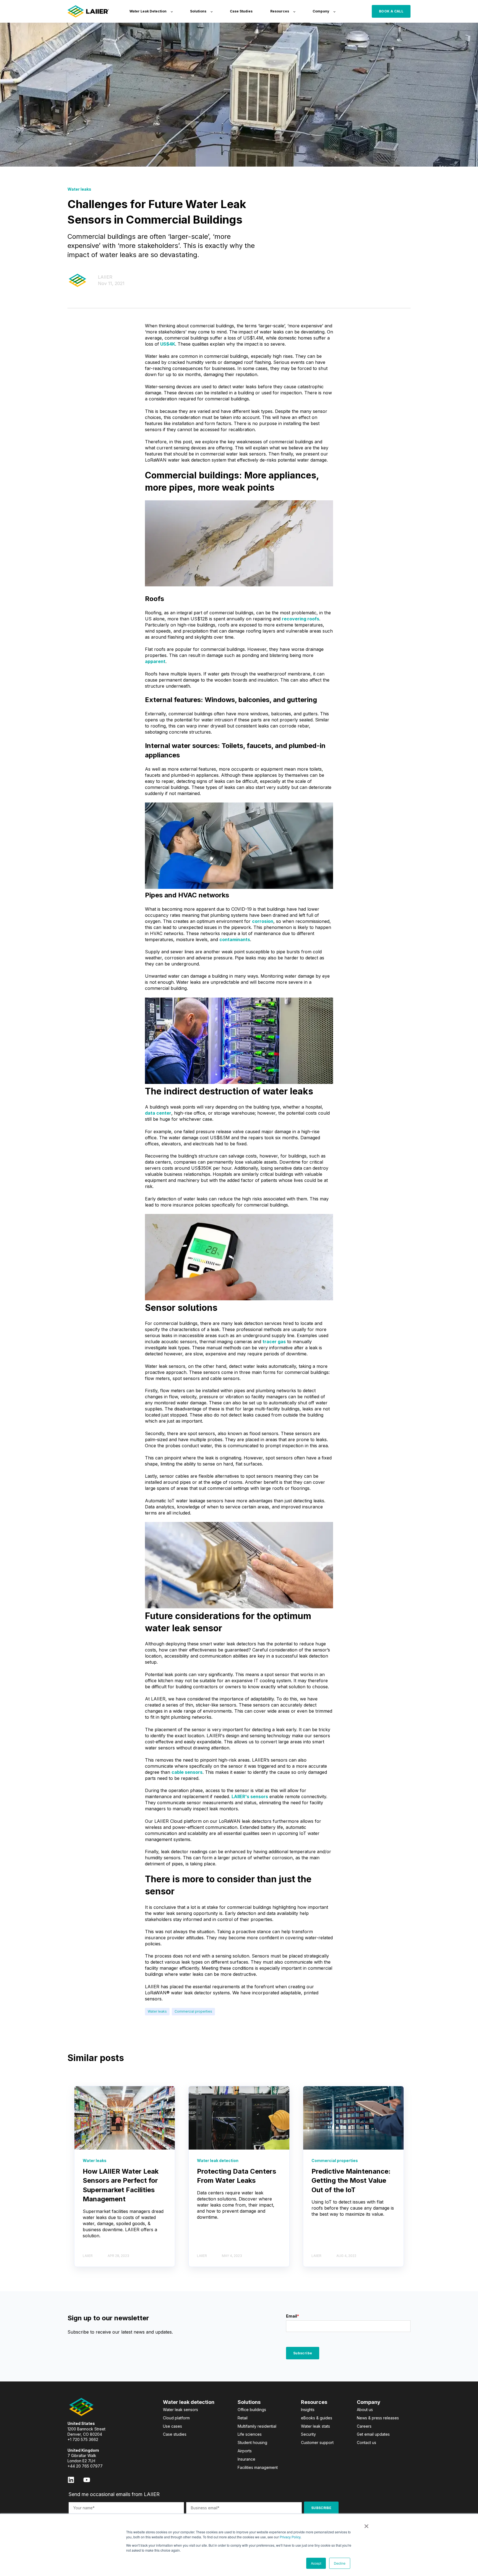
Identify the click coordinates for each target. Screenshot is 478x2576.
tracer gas (274, 1342)
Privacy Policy (290, 2537)
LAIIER (105, 277)
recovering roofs (301, 619)
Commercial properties (193, 2011)
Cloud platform (176, 2418)
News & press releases (378, 2418)
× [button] (366, 2524)
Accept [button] (316, 2563)
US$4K (168, 344)
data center (158, 1113)
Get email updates (373, 2434)
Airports (245, 2451)
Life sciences (250, 2434)
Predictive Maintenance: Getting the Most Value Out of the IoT (351, 2181)
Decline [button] (340, 2563)
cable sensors (187, 1772)
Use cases (172, 2426)
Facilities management (258, 2467)
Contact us (367, 2442)
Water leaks (157, 2011)
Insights (308, 2410)
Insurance (246, 2459)
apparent (155, 661)
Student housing (252, 2442)
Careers (364, 2426)
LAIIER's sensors (250, 1796)
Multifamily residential (257, 2426)
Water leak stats (315, 2426)
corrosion (263, 921)
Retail (243, 2418)
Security (308, 2434)
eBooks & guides (317, 2418)
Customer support (317, 2442)
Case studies (175, 2434)
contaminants (235, 939)
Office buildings (252, 2410)
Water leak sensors (180, 2410)
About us (365, 2410)
